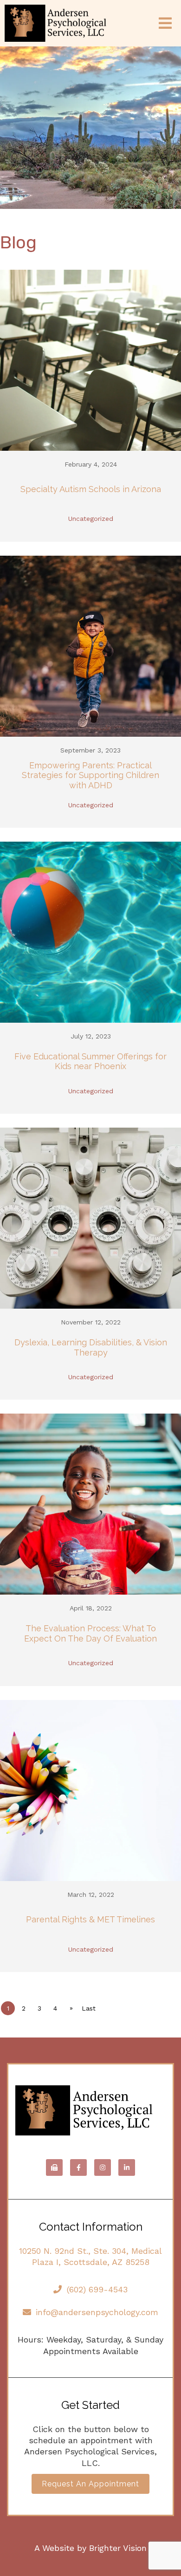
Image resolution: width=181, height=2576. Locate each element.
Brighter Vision (118, 2548)
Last (89, 2008)
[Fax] (54, 2167)
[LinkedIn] (127, 2167)
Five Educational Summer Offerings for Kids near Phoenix (90, 1061)
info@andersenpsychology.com (97, 2312)
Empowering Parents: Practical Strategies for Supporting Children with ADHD (90, 775)
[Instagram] (103, 2167)
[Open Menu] (165, 23)
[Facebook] (78, 2167)
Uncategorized (91, 519)
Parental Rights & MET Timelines (90, 1919)
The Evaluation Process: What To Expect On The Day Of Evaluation (90, 1633)
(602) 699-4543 (97, 2289)
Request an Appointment (90, 2484)
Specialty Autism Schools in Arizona (91, 489)
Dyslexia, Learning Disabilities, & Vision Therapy (91, 1347)
